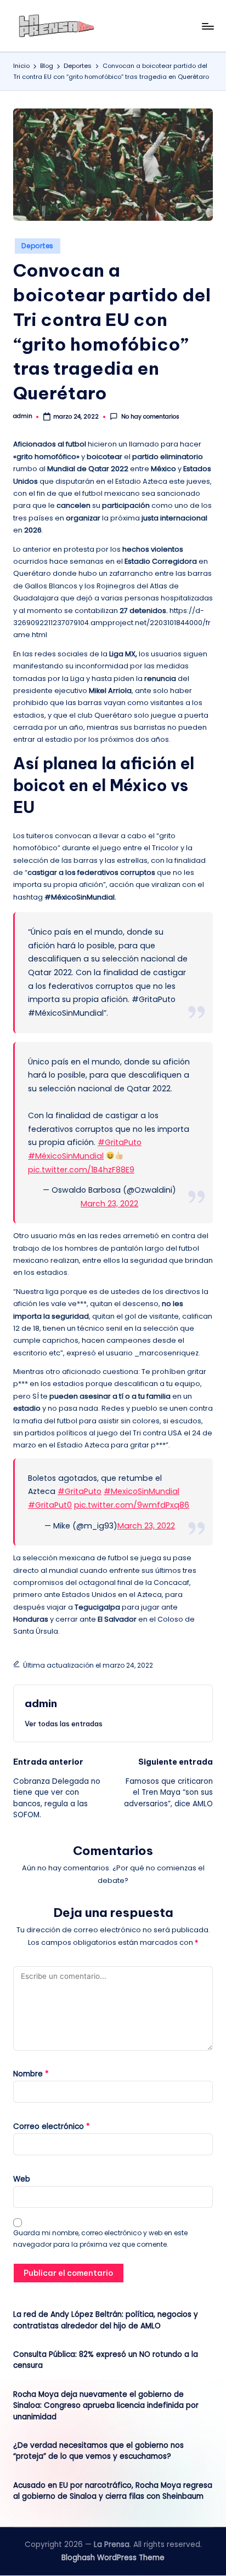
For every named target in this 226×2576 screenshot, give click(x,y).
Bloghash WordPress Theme (113, 2558)
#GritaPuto (120, 1142)
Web (22, 2179)
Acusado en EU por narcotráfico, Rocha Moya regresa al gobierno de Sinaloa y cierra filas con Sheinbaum (113, 2491)
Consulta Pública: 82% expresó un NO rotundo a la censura (106, 2360)
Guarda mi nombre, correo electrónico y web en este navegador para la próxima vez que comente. (100, 2239)
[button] (64, 1724)
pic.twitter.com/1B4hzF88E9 (81, 1170)
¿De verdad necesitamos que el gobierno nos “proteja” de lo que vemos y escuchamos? (98, 2451)
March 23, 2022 (109, 1204)
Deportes (38, 246)
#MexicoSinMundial (142, 1491)
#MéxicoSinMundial (66, 1156)
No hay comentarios (150, 417)
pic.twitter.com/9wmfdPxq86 (132, 1505)
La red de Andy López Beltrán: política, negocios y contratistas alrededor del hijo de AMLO (106, 2320)
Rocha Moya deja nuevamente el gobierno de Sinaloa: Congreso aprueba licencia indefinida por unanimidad (106, 2406)
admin (41, 1703)
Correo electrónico (52, 2126)
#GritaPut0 (50, 1505)
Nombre (31, 2074)
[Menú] (207, 26)
